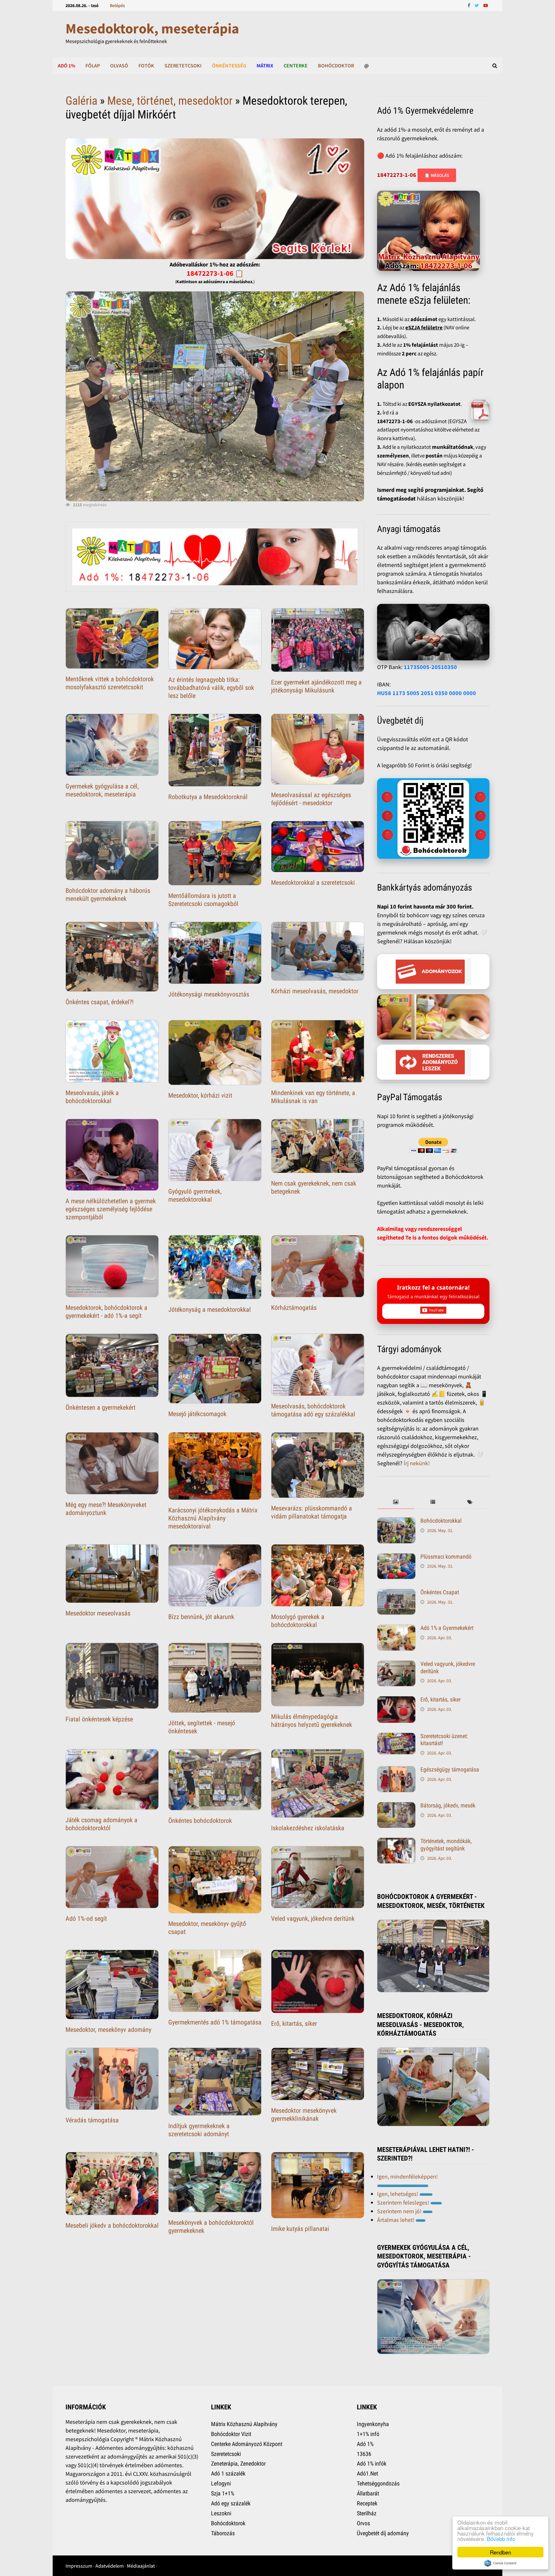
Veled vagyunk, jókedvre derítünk (313, 1919)
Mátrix (265, 65)
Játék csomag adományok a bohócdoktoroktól (101, 1824)
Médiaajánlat (141, 2566)
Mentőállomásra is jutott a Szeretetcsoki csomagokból (203, 900)
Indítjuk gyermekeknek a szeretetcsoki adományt (199, 2130)
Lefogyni (221, 2483)
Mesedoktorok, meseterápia (152, 28)
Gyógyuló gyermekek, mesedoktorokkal (195, 1195)
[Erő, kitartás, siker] (396, 1700)
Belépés (117, 5)
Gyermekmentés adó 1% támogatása (215, 2022)
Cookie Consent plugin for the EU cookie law (500, 2563)
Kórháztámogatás (294, 1308)
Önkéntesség (229, 65)
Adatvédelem (110, 2566)
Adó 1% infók (372, 2463)
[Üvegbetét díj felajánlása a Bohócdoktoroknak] (433, 819)
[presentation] (396, 1502)
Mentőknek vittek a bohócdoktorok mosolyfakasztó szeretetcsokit (110, 683)
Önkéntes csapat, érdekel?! (100, 1002)
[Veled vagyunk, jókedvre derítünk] (396, 1665)
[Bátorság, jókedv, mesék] (396, 1806)
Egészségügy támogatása (450, 1769)
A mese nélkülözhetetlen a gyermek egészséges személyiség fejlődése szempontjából (111, 1209)
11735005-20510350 (430, 667)
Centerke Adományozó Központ (247, 2444)
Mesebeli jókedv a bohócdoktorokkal (112, 2225)
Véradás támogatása (92, 2120)
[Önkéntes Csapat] (396, 1593)
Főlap (93, 65)
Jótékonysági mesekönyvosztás (209, 994)
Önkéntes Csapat (440, 1592)
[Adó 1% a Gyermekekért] (396, 1629)
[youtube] (486, 5)
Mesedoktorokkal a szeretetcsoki (313, 883)
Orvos (363, 2523)
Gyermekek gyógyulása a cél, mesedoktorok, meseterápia (102, 790)
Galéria (81, 101)
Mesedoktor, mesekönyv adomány (108, 2030)
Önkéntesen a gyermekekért (101, 1407)
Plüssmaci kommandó (446, 1557)
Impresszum (79, 2566)
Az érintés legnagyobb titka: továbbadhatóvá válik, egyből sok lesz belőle (211, 688)
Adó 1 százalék (228, 2473)
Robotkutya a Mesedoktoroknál (208, 797)
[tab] (396, 1502)
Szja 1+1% (223, 2493)
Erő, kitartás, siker (294, 2023)
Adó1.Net (367, 2473)
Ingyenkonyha (373, 2424)
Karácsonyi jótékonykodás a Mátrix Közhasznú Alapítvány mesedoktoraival (213, 1518)
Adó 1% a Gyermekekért (447, 1628)
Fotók (146, 65)
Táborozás (223, 2533)
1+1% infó (368, 2434)
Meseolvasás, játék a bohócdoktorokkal (92, 1097)
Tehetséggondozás (378, 2483)
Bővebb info (501, 2539)
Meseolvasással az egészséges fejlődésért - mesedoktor (311, 799)
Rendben (500, 2552)
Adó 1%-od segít (86, 1919)
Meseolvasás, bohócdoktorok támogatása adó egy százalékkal (313, 1410)
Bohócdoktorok (228, 2523)
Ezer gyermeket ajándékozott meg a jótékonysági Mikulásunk (316, 686)
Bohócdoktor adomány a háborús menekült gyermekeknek (108, 895)
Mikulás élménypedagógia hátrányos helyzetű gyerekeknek (312, 1721)
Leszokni (221, 2513)
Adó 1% (66, 65)
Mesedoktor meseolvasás (98, 1613)
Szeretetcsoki (183, 65)
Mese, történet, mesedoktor (170, 101)
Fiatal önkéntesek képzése (99, 1719)
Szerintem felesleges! (404, 2202)
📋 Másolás (437, 175)
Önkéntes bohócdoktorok (200, 1821)
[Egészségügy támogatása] (396, 1770)
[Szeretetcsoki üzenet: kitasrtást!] (396, 1737)
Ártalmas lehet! (396, 2220)
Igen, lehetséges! (398, 2194)
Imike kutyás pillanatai (300, 2229)
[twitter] (477, 5)
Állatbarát (368, 2493)
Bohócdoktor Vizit (231, 2434)
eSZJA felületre (424, 327)
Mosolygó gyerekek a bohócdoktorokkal (298, 1621)
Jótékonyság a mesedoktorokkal (210, 1310)
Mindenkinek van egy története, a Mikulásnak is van (313, 1097)
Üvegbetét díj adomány (383, 2533)
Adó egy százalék (231, 2503)
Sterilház (367, 2513)
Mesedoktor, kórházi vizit (200, 1095)
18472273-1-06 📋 (215, 273)
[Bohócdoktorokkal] (396, 1522)
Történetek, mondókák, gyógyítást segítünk (446, 1845)
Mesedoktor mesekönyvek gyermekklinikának (304, 2115)
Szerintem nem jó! (400, 2211)
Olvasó (119, 65)
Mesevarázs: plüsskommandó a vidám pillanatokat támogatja (312, 1512)
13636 (364, 2454)
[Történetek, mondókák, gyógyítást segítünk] (396, 1842)
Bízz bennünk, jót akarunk (201, 1617)
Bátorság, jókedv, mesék (448, 1805)
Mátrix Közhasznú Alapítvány (244, 2424)
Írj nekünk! (417, 1463)
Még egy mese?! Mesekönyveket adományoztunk (106, 1509)
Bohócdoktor (336, 65)
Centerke (296, 65)
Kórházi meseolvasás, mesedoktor (315, 991)
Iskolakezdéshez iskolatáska (308, 1828)
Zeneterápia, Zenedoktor (238, 2463)
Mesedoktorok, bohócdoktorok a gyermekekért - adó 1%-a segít (106, 1312)
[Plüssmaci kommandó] (396, 1558)
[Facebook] (470, 5)
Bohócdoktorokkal (441, 1521)
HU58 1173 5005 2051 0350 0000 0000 (427, 693)
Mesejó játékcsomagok (197, 1414)
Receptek (367, 2503)
